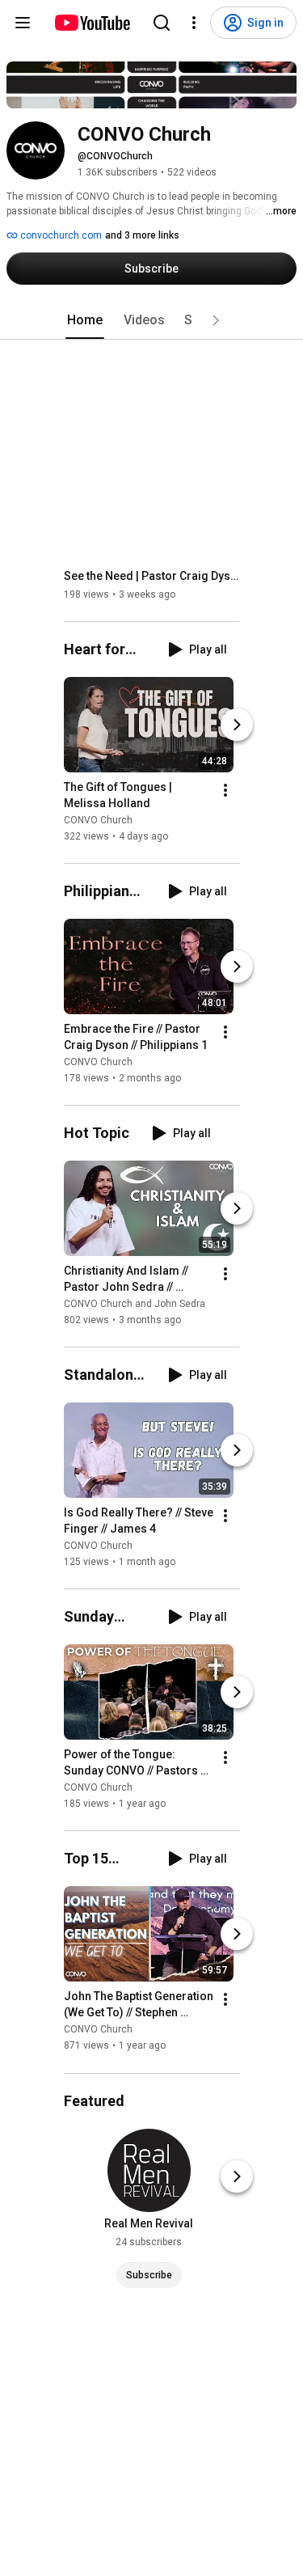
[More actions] (225, 790)
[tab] (85, 320)
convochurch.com (60, 235)
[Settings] (194, 23)
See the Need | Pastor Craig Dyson (152, 576)
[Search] (162, 23)
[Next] (237, 725)
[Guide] (23, 23)
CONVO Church (98, 820)
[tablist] (152, 320)
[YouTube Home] (92, 23)
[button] (216, 320)
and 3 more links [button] (142, 235)
